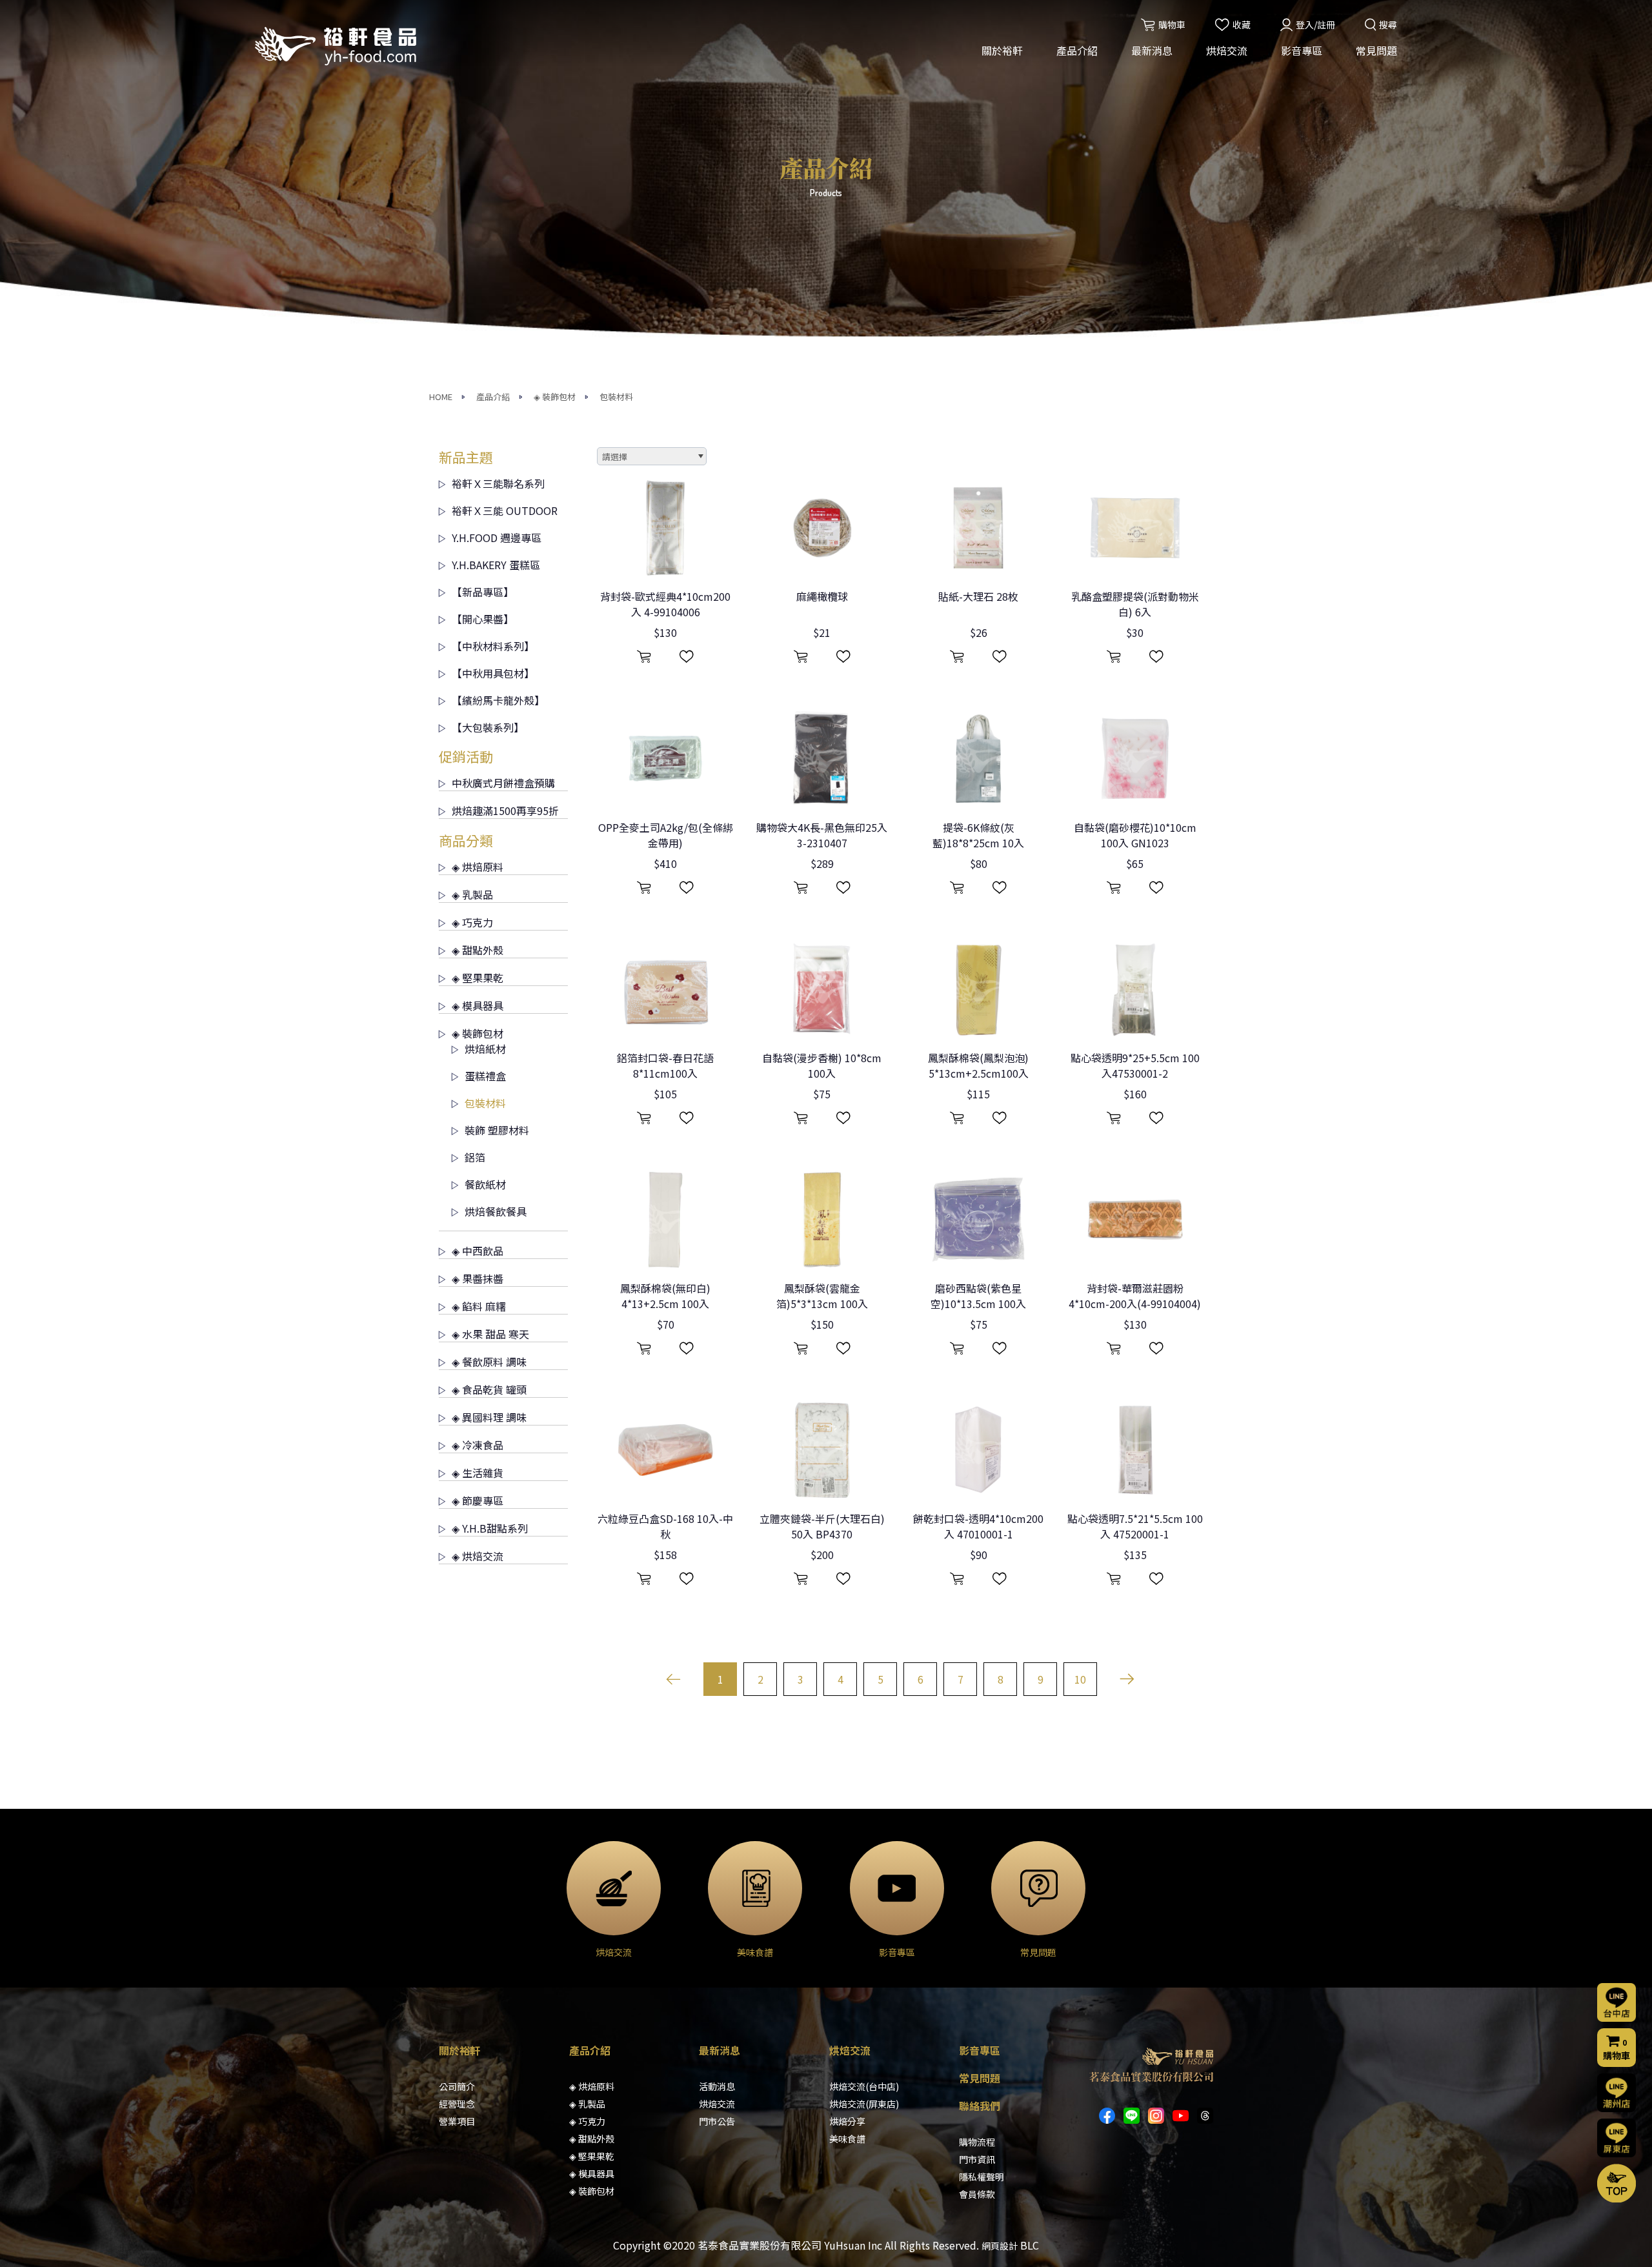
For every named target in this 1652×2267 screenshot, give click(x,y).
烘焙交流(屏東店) (864, 2104)
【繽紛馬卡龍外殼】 (498, 700)
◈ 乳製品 (472, 894)
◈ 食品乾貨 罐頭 (489, 1389)
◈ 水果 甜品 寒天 (490, 1334)
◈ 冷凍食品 (478, 1445)
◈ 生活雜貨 (478, 1473)
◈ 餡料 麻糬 (479, 1306)
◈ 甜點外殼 (478, 950)
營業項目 (457, 2121)
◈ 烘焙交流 (478, 1556)
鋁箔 (475, 1157)
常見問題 (1376, 50)
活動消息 (717, 2086)
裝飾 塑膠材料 (497, 1130)
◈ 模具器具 (478, 1005)
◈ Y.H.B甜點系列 (490, 1528)
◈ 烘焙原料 (478, 867)
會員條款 (977, 2194)
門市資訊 (977, 2159)
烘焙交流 (1227, 50)
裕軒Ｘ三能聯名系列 (498, 483)
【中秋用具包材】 (493, 673)
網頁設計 (1000, 2246)
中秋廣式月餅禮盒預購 (503, 783)
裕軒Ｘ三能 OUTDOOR (505, 510)
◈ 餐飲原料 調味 (489, 1362)
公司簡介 (457, 2086)
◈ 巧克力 (472, 922)
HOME (441, 397)
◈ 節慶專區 (478, 1500)
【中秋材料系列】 (493, 646)
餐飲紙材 (485, 1184)
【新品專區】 (483, 592)
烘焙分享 (847, 2121)
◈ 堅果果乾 (478, 978)
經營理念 (457, 2104)
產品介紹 (1077, 50)
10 (1080, 1679)
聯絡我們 (980, 2106)
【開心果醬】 (483, 619)
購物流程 (977, 2142)
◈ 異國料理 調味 (489, 1417)
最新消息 (1152, 50)
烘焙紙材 (485, 1049)
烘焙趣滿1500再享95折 (505, 811)
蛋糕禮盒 (485, 1076)
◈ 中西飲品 (478, 1251)
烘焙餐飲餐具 (496, 1211)
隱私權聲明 (982, 2177)
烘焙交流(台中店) (864, 2086)
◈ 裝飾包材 (555, 397)
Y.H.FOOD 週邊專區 (497, 538)
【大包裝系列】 (488, 727)
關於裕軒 (1002, 50)
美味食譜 (847, 2139)
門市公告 (717, 2121)
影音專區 (1302, 50)
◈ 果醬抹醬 (478, 1278)
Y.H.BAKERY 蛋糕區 (496, 565)
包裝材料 (616, 397)
